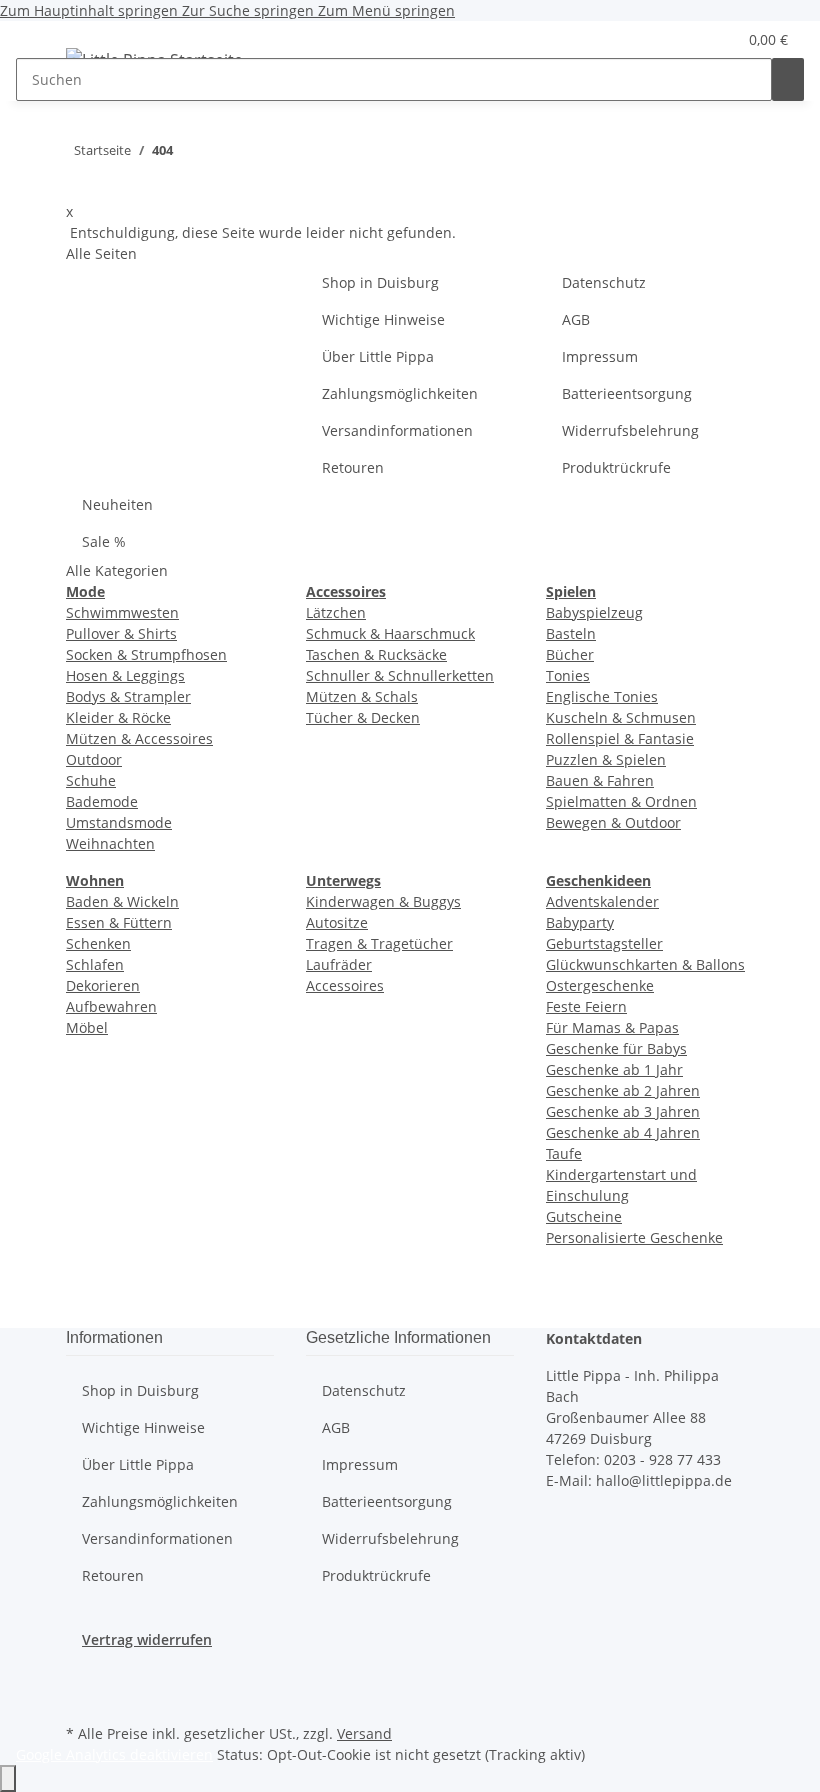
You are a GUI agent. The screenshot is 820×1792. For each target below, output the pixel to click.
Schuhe (91, 780)
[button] (681, 39)
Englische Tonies (602, 696)
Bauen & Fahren (600, 780)
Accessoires (345, 985)
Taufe (564, 1153)
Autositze (337, 922)
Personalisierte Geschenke (634, 1237)
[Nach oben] (8, 1778)
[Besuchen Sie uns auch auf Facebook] (82, 1673)
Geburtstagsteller (604, 943)
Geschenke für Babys (616, 1048)
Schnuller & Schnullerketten (400, 675)
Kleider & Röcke (118, 717)
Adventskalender (602, 901)
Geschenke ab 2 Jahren (623, 1090)
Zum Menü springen (386, 10)
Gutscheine (584, 1216)
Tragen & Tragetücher (379, 943)
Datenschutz (604, 282)
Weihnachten (110, 843)
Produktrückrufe (616, 467)
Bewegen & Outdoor (613, 822)
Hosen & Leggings (125, 675)
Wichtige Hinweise (383, 319)
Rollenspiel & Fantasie (620, 738)
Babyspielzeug (594, 612)
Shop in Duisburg (380, 282)
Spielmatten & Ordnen (621, 801)
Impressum (600, 356)
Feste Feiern (586, 1006)
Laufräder (339, 964)
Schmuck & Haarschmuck (390, 633)
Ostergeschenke (600, 985)
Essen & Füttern (119, 922)
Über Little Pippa (378, 356)
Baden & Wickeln (122, 901)
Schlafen (95, 964)
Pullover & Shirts (121, 633)
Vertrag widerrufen (147, 1639)
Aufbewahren (111, 1006)
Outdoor (94, 759)
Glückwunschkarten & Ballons (645, 964)
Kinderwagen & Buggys (383, 901)
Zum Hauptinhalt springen (91, 10)
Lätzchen (336, 612)
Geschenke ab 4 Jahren (623, 1132)
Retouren (353, 467)
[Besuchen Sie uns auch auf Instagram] (82, 1696)
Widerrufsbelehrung (630, 430)
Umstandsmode (119, 822)
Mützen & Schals (362, 696)
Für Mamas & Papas (612, 1027)
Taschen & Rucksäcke (376, 654)
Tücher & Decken (363, 717)
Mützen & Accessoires (139, 738)
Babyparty (580, 922)
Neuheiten (117, 504)
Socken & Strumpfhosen (146, 654)
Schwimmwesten (122, 612)
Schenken (98, 943)
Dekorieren (103, 985)
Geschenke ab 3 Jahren (623, 1111)
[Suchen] (788, 79)
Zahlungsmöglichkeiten (400, 393)
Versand (364, 1733)
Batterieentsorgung (627, 393)
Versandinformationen (397, 430)
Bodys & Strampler (128, 696)
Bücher (570, 654)
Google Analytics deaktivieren (114, 1754)
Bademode (102, 801)
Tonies (568, 675)
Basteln (571, 633)
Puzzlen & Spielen (606, 759)
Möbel (87, 1027)
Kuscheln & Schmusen (621, 717)
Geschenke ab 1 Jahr (614, 1069)
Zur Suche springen (250, 10)
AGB (576, 319)
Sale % (104, 541)
